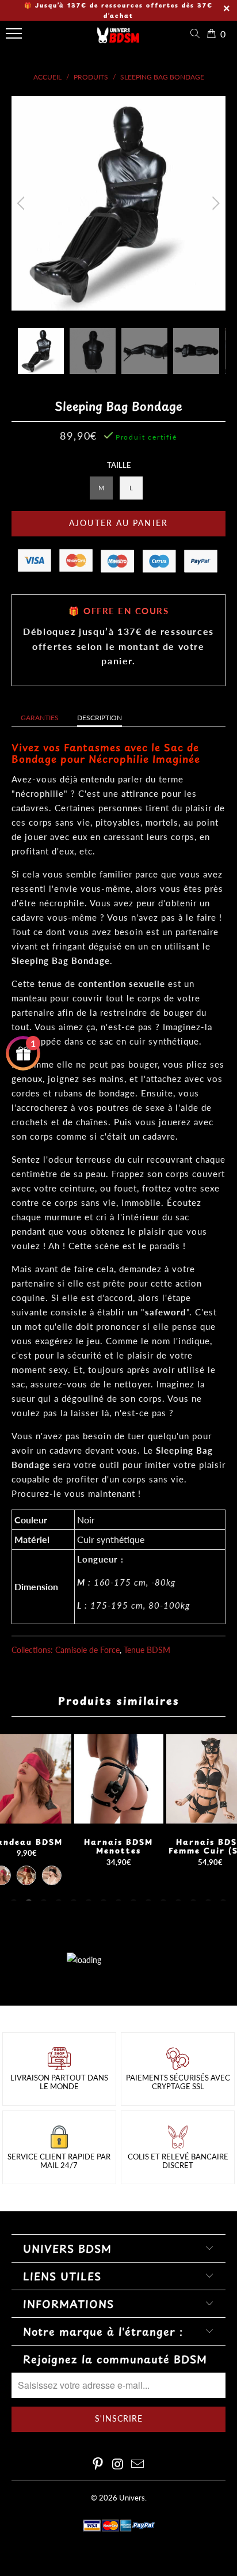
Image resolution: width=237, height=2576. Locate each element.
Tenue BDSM (147, 1650)
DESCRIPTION (100, 718)
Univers (132, 2498)
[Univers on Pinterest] (98, 2465)
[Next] (214, 203)
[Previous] (23, 203)
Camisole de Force (87, 1650)
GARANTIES (40, 718)
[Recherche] (197, 34)
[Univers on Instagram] (118, 2465)
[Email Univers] (138, 2465)
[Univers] (118, 39)
